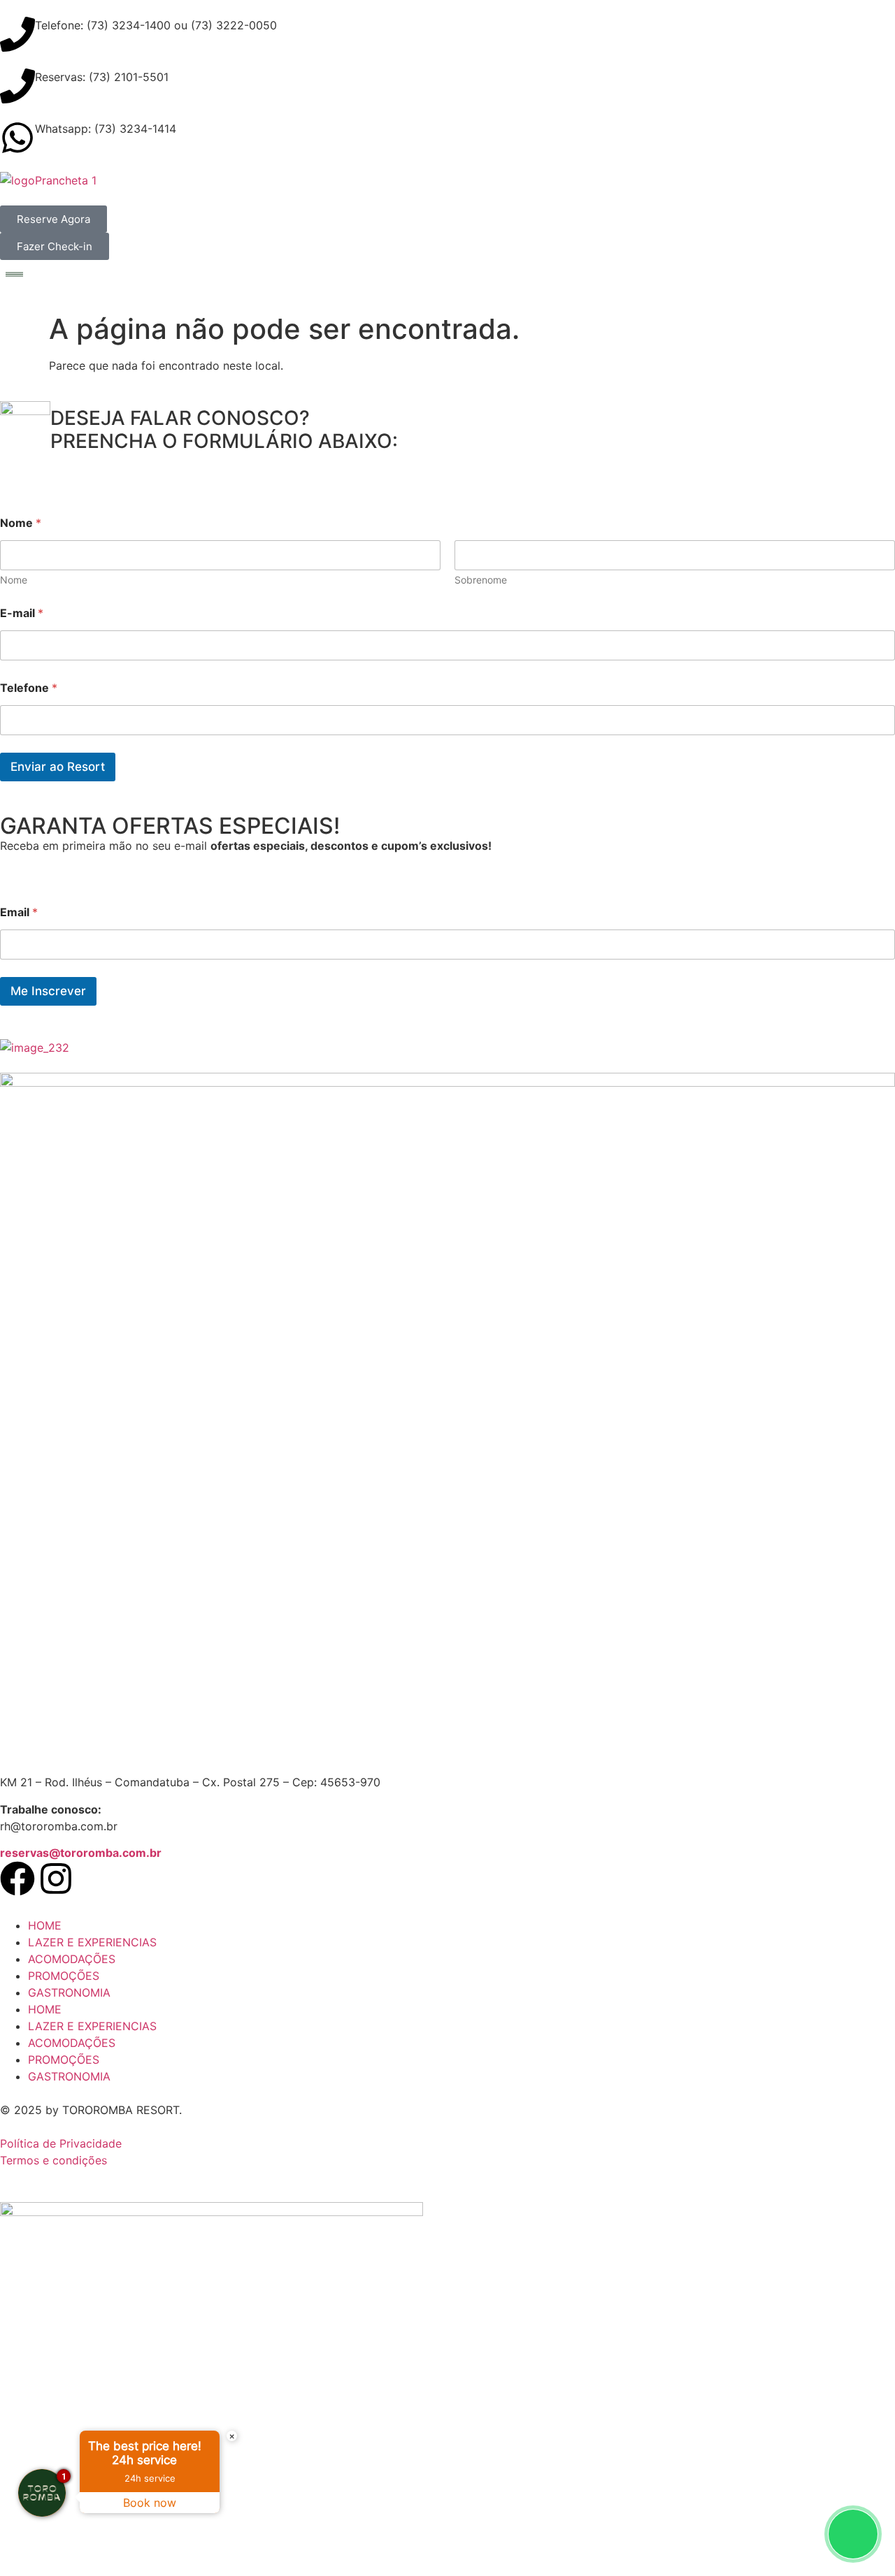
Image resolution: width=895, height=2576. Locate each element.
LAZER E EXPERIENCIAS (92, 1942)
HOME (45, 1925)
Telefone (29, 688)
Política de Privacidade (61, 2143)
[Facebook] (17, 1879)
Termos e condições (53, 2160)
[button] (447, 275)
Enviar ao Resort (58, 767)
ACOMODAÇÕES (72, 1959)
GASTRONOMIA (69, 1992)
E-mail (22, 613)
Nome (14, 580)
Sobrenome (481, 580)
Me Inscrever (48, 991)
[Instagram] (56, 1879)
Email (19, 912)
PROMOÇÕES (64, 1976)
